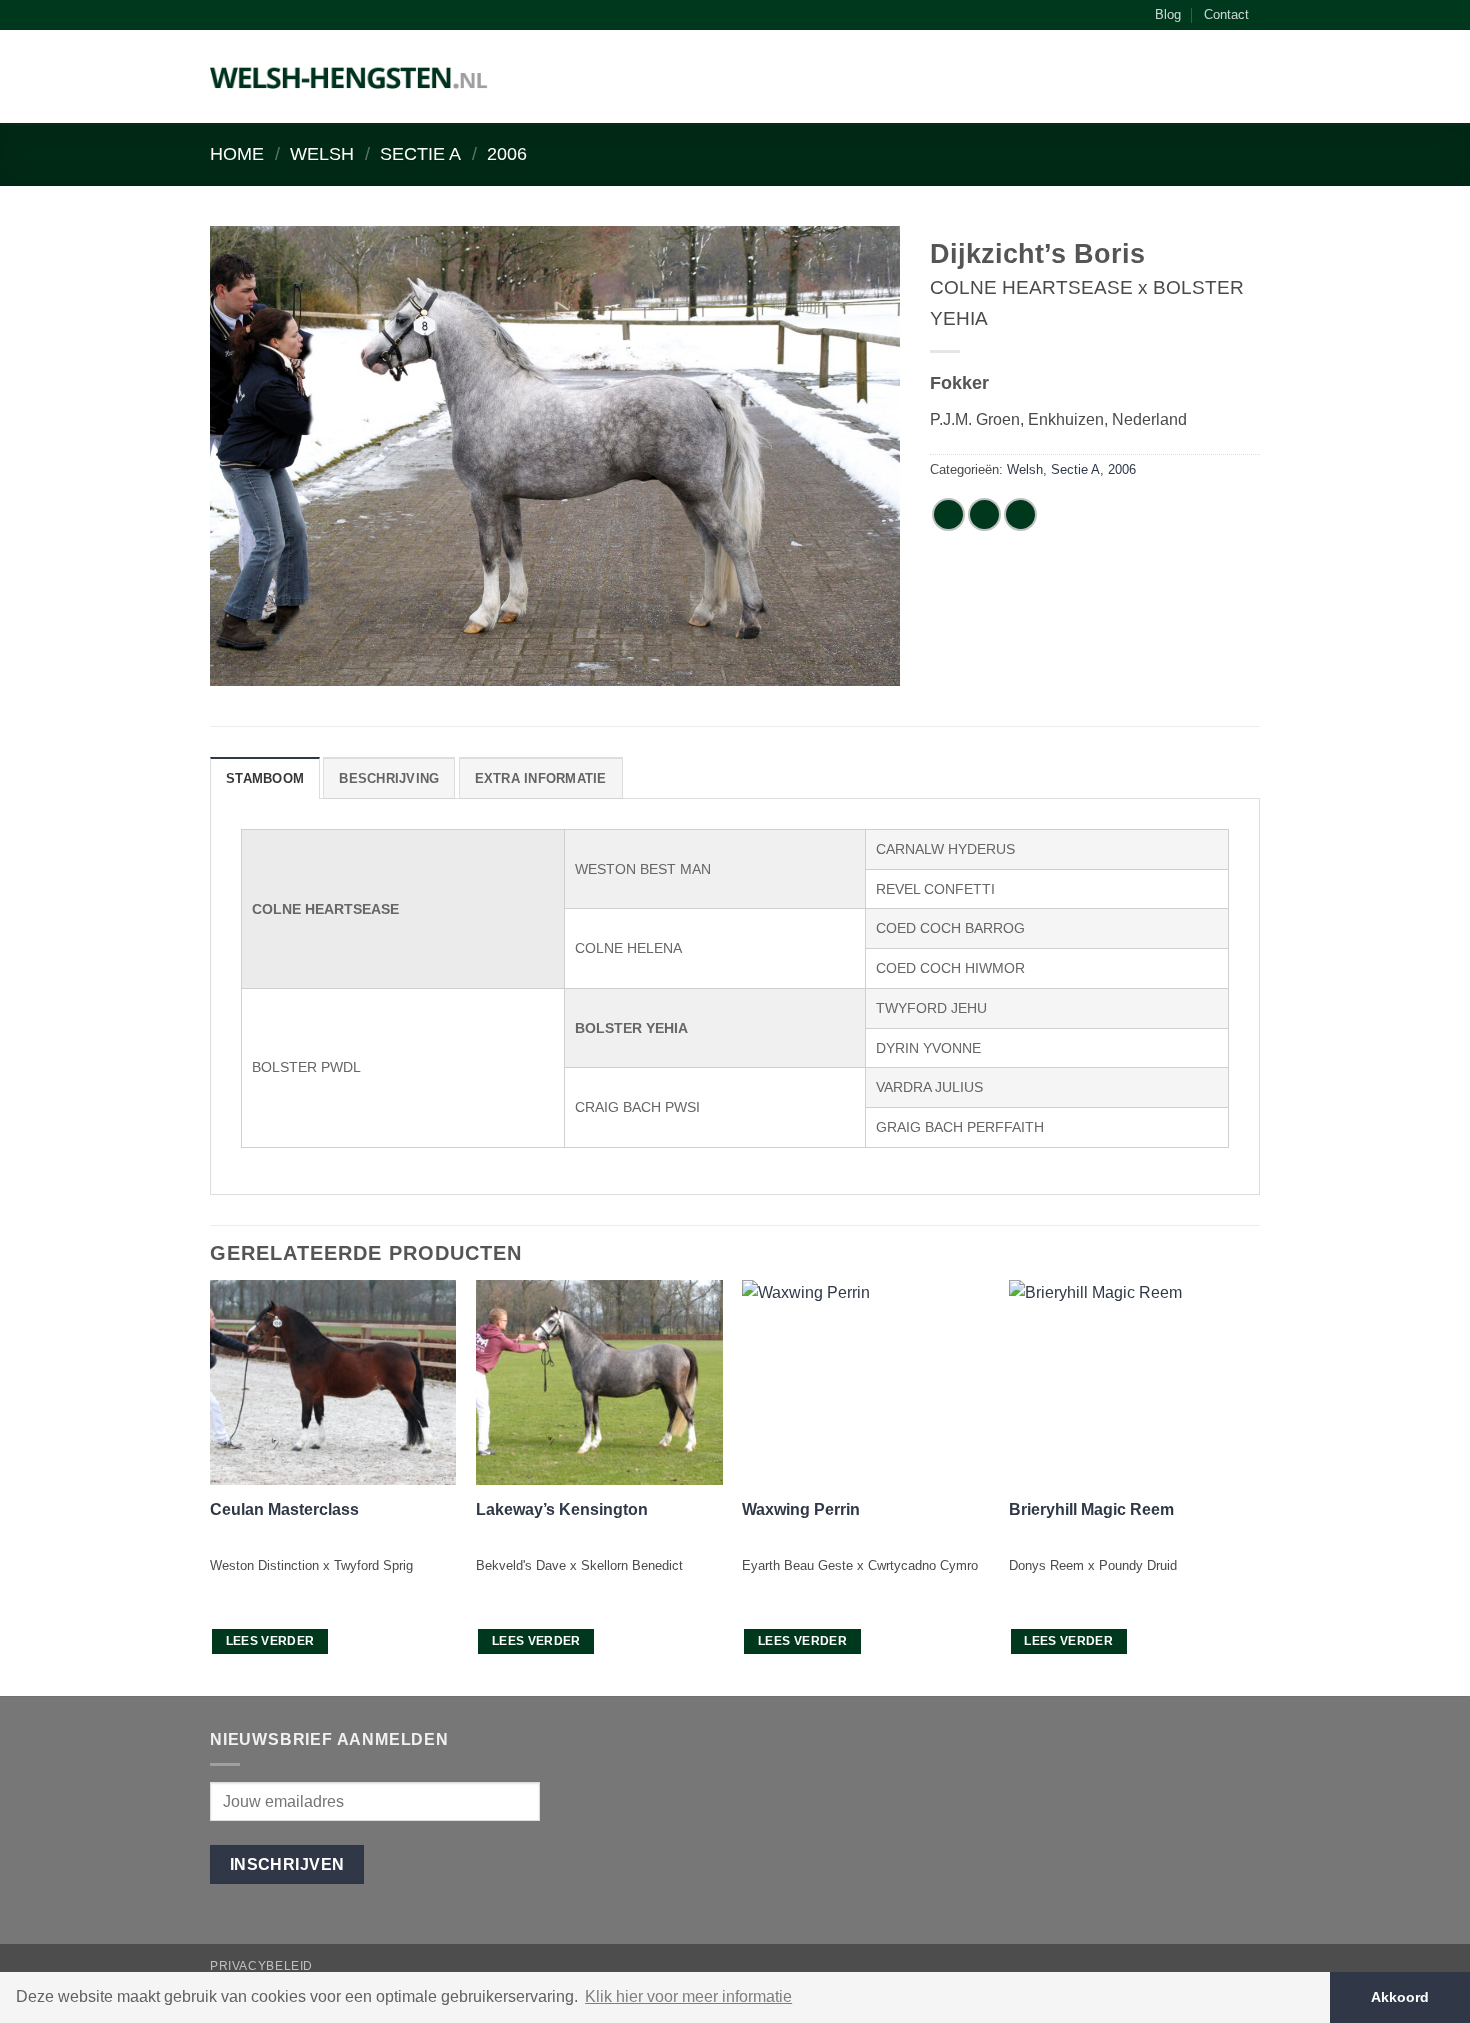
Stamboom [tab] (265, 778)
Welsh (322, 153)
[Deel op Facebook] (948, 514)
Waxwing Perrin (801, 1509)
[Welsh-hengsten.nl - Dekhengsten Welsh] (349, 77)
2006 (507, 153)
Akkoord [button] (1400, 1997)
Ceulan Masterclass (284, 1509)
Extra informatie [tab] (541, 778)
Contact (1226, 14)
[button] (1250, 81)
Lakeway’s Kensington (562, 1509)
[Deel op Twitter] (984, 514)
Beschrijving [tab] (389, 778)
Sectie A (420, 153)
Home (237, 153)
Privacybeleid (261, 1966)
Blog (1168, 14)
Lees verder (270, 1641)
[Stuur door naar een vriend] (1020, 514)
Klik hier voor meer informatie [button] (688, 1996)
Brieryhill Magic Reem (1091, 1509)
